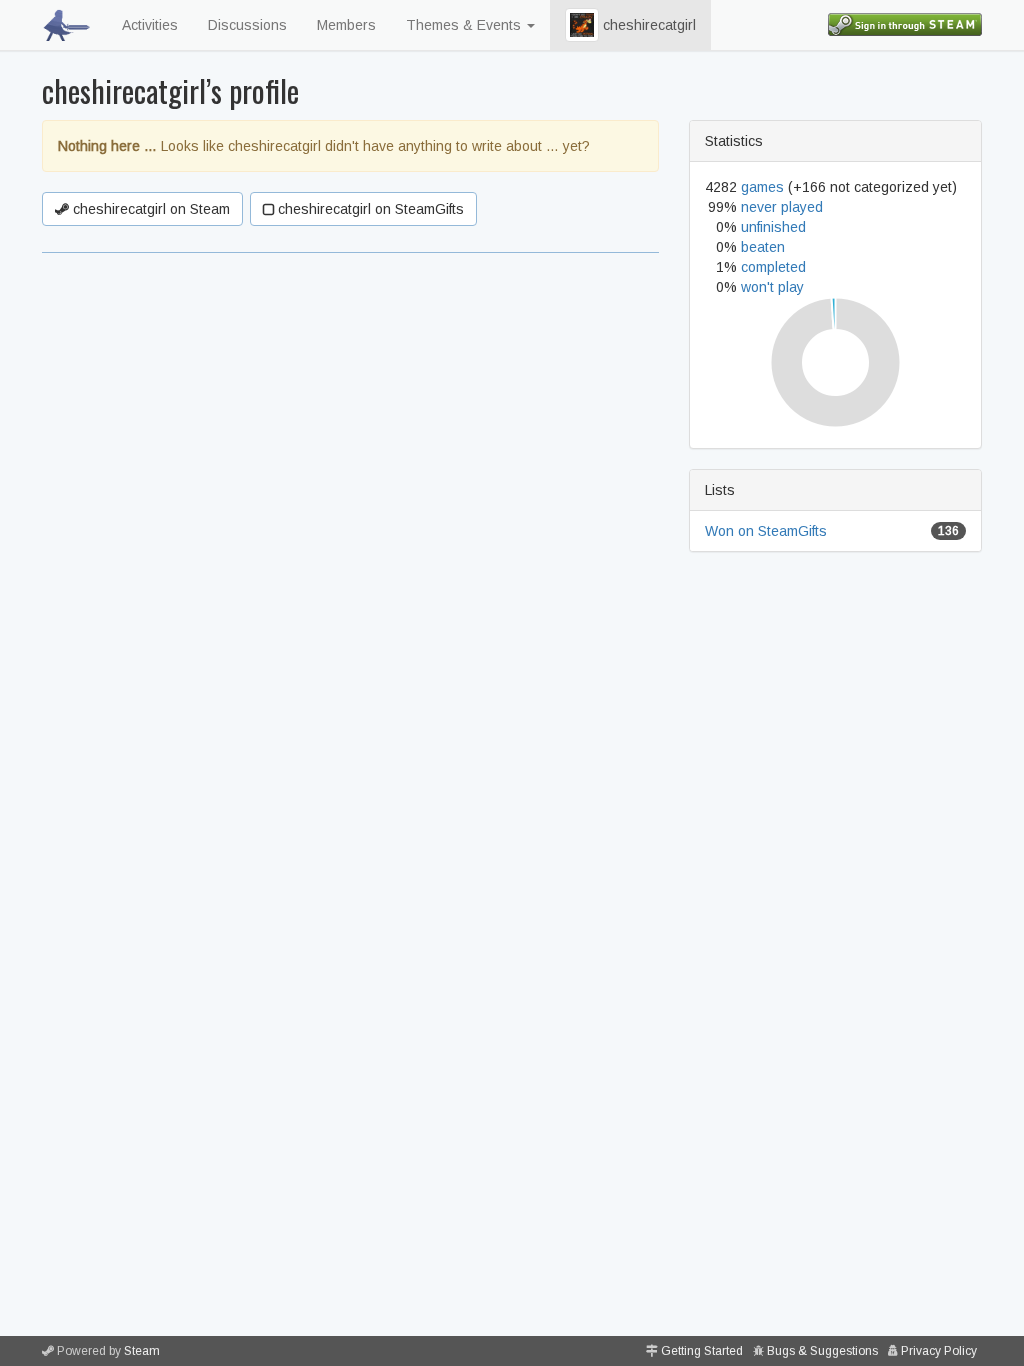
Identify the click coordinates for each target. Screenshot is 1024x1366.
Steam (142, 1351)
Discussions (247, 25)
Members (346, 25)
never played (782, 207)
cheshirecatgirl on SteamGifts (369, 209)
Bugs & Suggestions (822, 1351)
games (762, 187)
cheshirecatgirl (647, 25)
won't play (772, 287)
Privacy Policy (939, 1351)
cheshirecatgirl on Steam (149, 209)
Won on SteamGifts (766, 531)
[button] (582, 25)
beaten (763, 247)
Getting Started (702, 1351)
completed (773, 267)
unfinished (773, 227)
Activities (150, 25)
